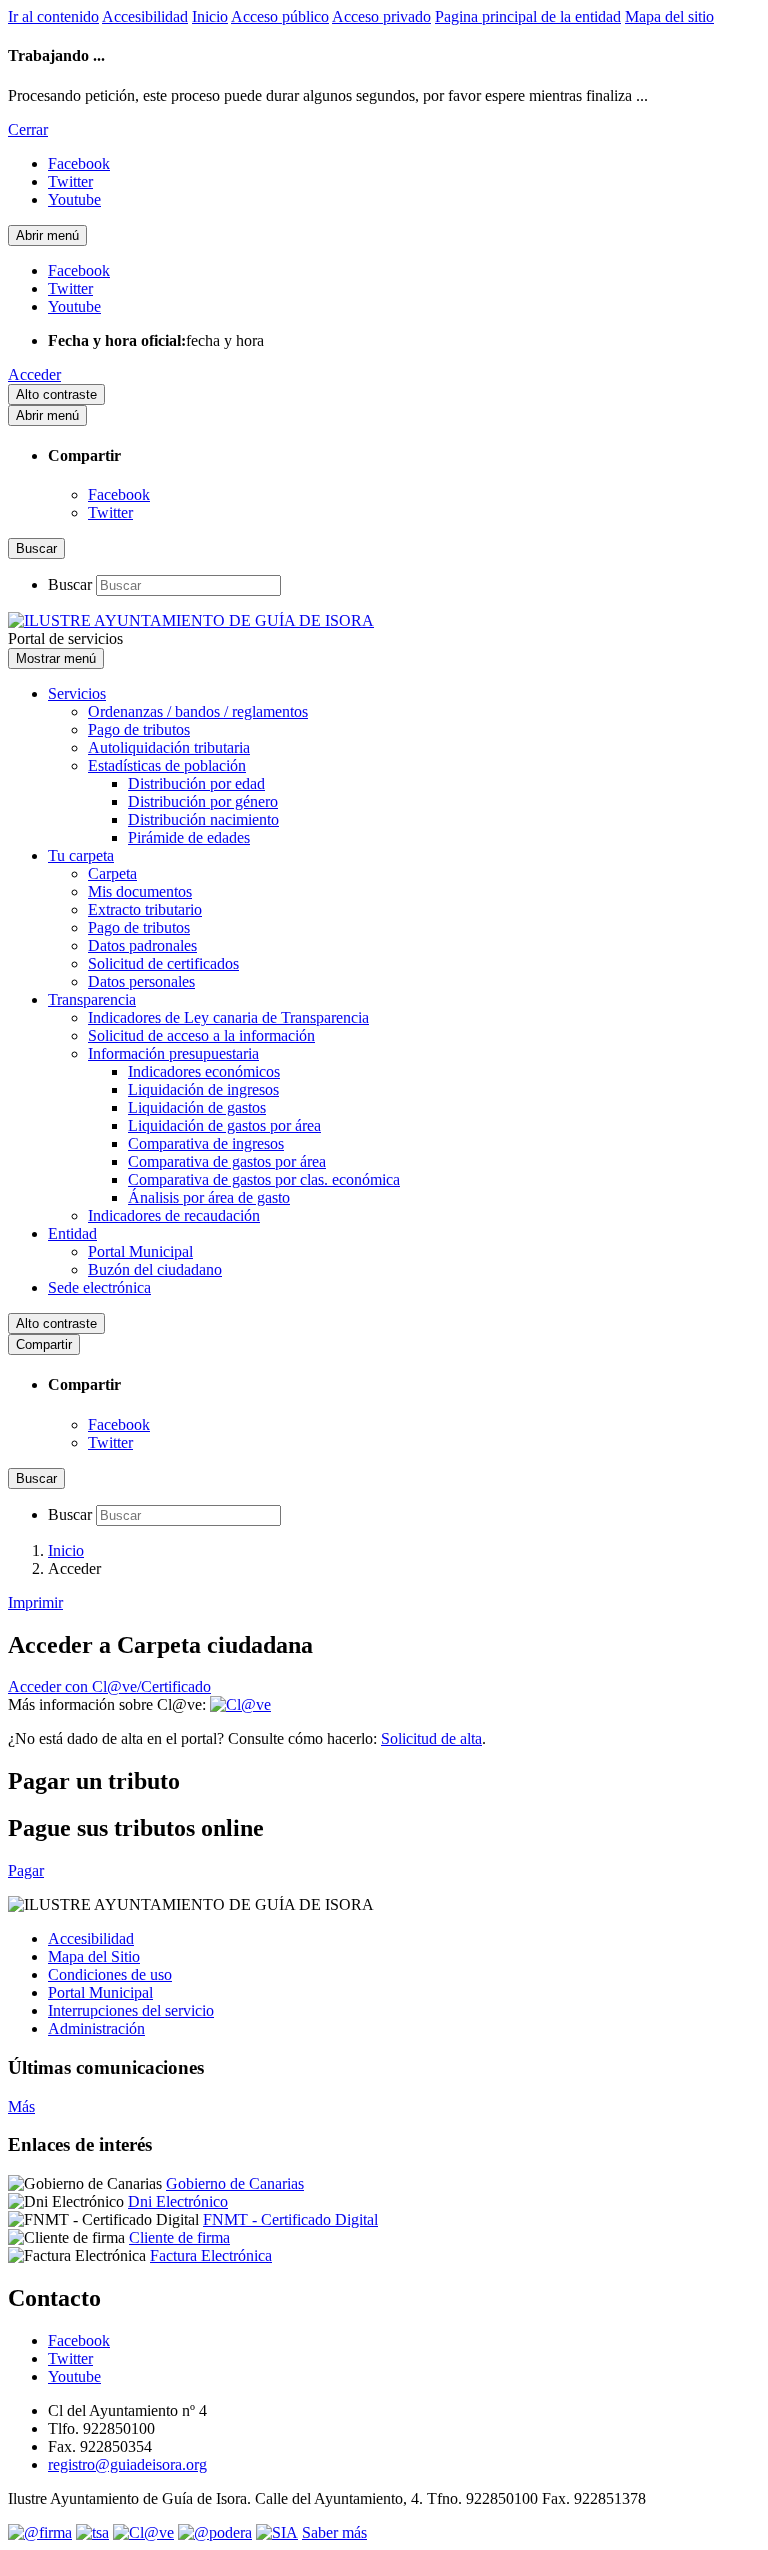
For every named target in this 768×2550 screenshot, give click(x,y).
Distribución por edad (196, 783)
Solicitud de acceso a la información (201, 1035)
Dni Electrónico (178, 2201)
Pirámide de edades (189, 837)
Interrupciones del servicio (131, 2010)
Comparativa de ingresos (206, 1143)
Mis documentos (140, 891)
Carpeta (112, 873)
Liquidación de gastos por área (224, 1125)
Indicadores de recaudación (174, 1215)
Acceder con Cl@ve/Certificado (109, 1686)
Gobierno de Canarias (235, 2183)
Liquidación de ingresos (203, 1089)
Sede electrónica (99, 1287)
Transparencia (92, 999)
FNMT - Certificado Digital (290, 2219)
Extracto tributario (145, 909)
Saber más (334, 2532)
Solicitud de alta (431, 1738)
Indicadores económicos (204, 1071)
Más (21, 2106)
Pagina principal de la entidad (528, 16)
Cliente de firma (179, 2237)
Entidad (72, 1233)
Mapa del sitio (669, 16)
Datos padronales (142, 945)
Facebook (119, 494)
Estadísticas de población (167, 765)
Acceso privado (381, 16)
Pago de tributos (139, 729)
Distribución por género (203, 801)
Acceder (34, 374)
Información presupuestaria (173, 1053)
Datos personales (141, 981)
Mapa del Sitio (94, 1956)
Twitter (110, 512)
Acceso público (280, 16)
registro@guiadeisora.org (127, 2464)
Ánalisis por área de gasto (209, 1197)
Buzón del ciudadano (155, 1269)
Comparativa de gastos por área (227, 1161)
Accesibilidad (145, 16)
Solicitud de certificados (163, 963)
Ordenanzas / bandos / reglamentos (198, 711)
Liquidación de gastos (197, 1107)
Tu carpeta (81, 855)
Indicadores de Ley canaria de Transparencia (228, 1017)
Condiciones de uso (110, 1974)
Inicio (210, 16)
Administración (96, 2028)
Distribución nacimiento (203, 819)
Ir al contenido (53, 16)
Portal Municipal (140, 1251)
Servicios (77, 693)
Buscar (70, 584)
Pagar (26, 1870)
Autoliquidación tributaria (169, 747)
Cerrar (28, 129)
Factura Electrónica (211, 2255)
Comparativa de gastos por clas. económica (264, 1179)
